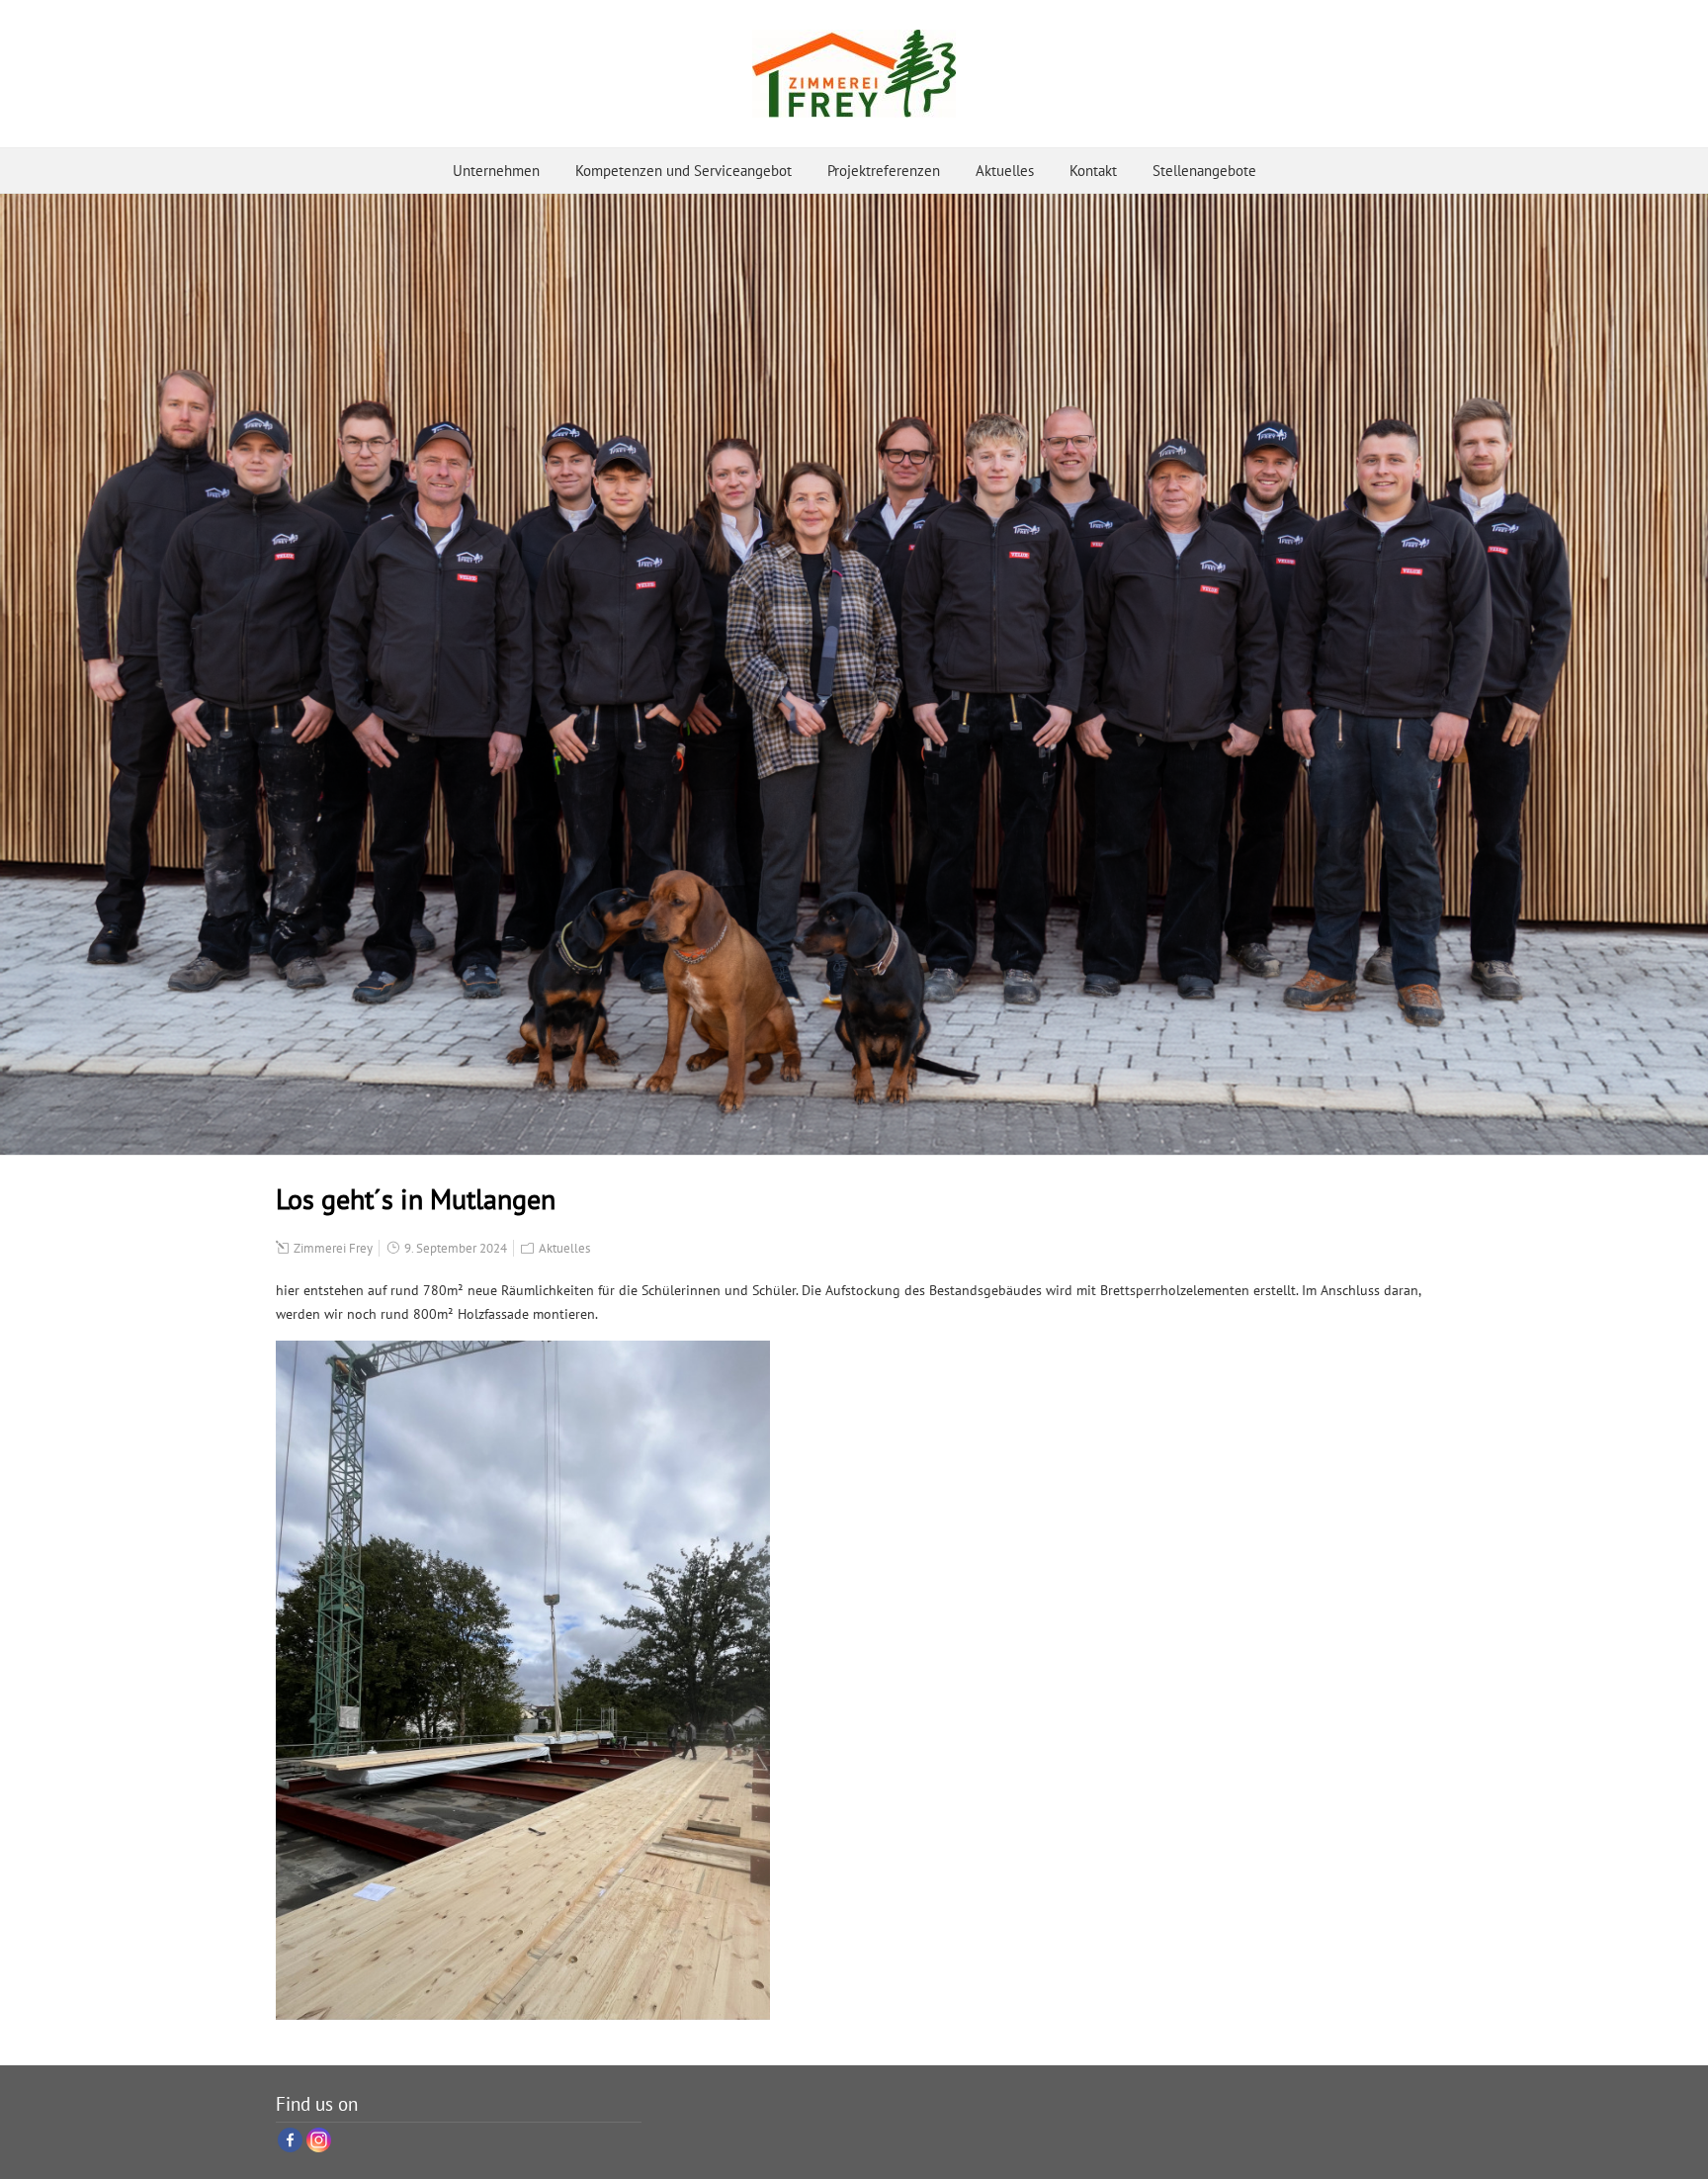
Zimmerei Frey (333, 1248)
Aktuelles (1005, 171)
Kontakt (1093, 171)
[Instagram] (319, 2140)
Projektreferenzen (884, 171)
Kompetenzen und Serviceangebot (683, 171)
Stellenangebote (1204, 171)
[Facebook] (290, 2140)
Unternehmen (496, 171)
